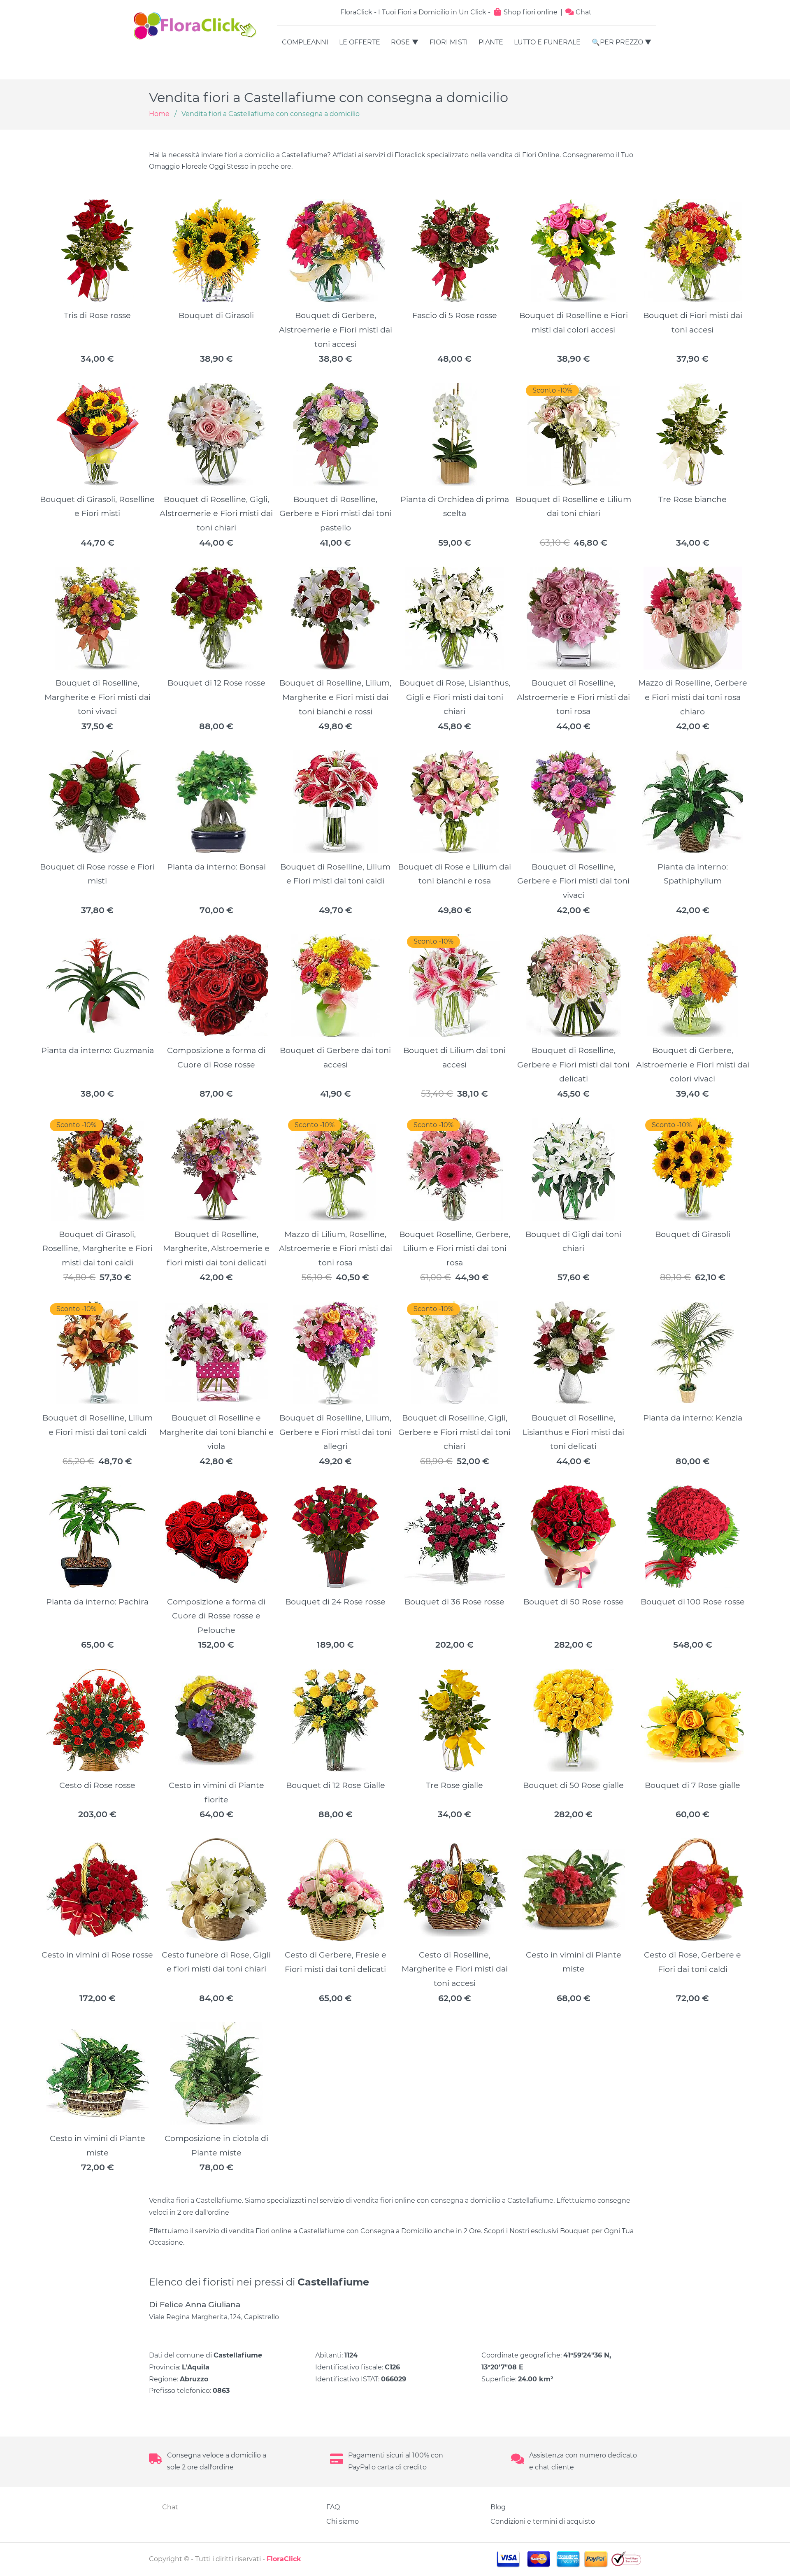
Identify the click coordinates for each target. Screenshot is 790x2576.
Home (159, 114)
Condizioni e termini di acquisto (543, 2521)
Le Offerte (360, 42)
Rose (400, 42)
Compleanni (305, 42)
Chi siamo (343, 2521)
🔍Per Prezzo (617, 42)
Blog (498, 2507)
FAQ (333, 2507)
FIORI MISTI (449, 42)
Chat (583, 12)
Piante (491, 42)
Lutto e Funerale (547, 42)
